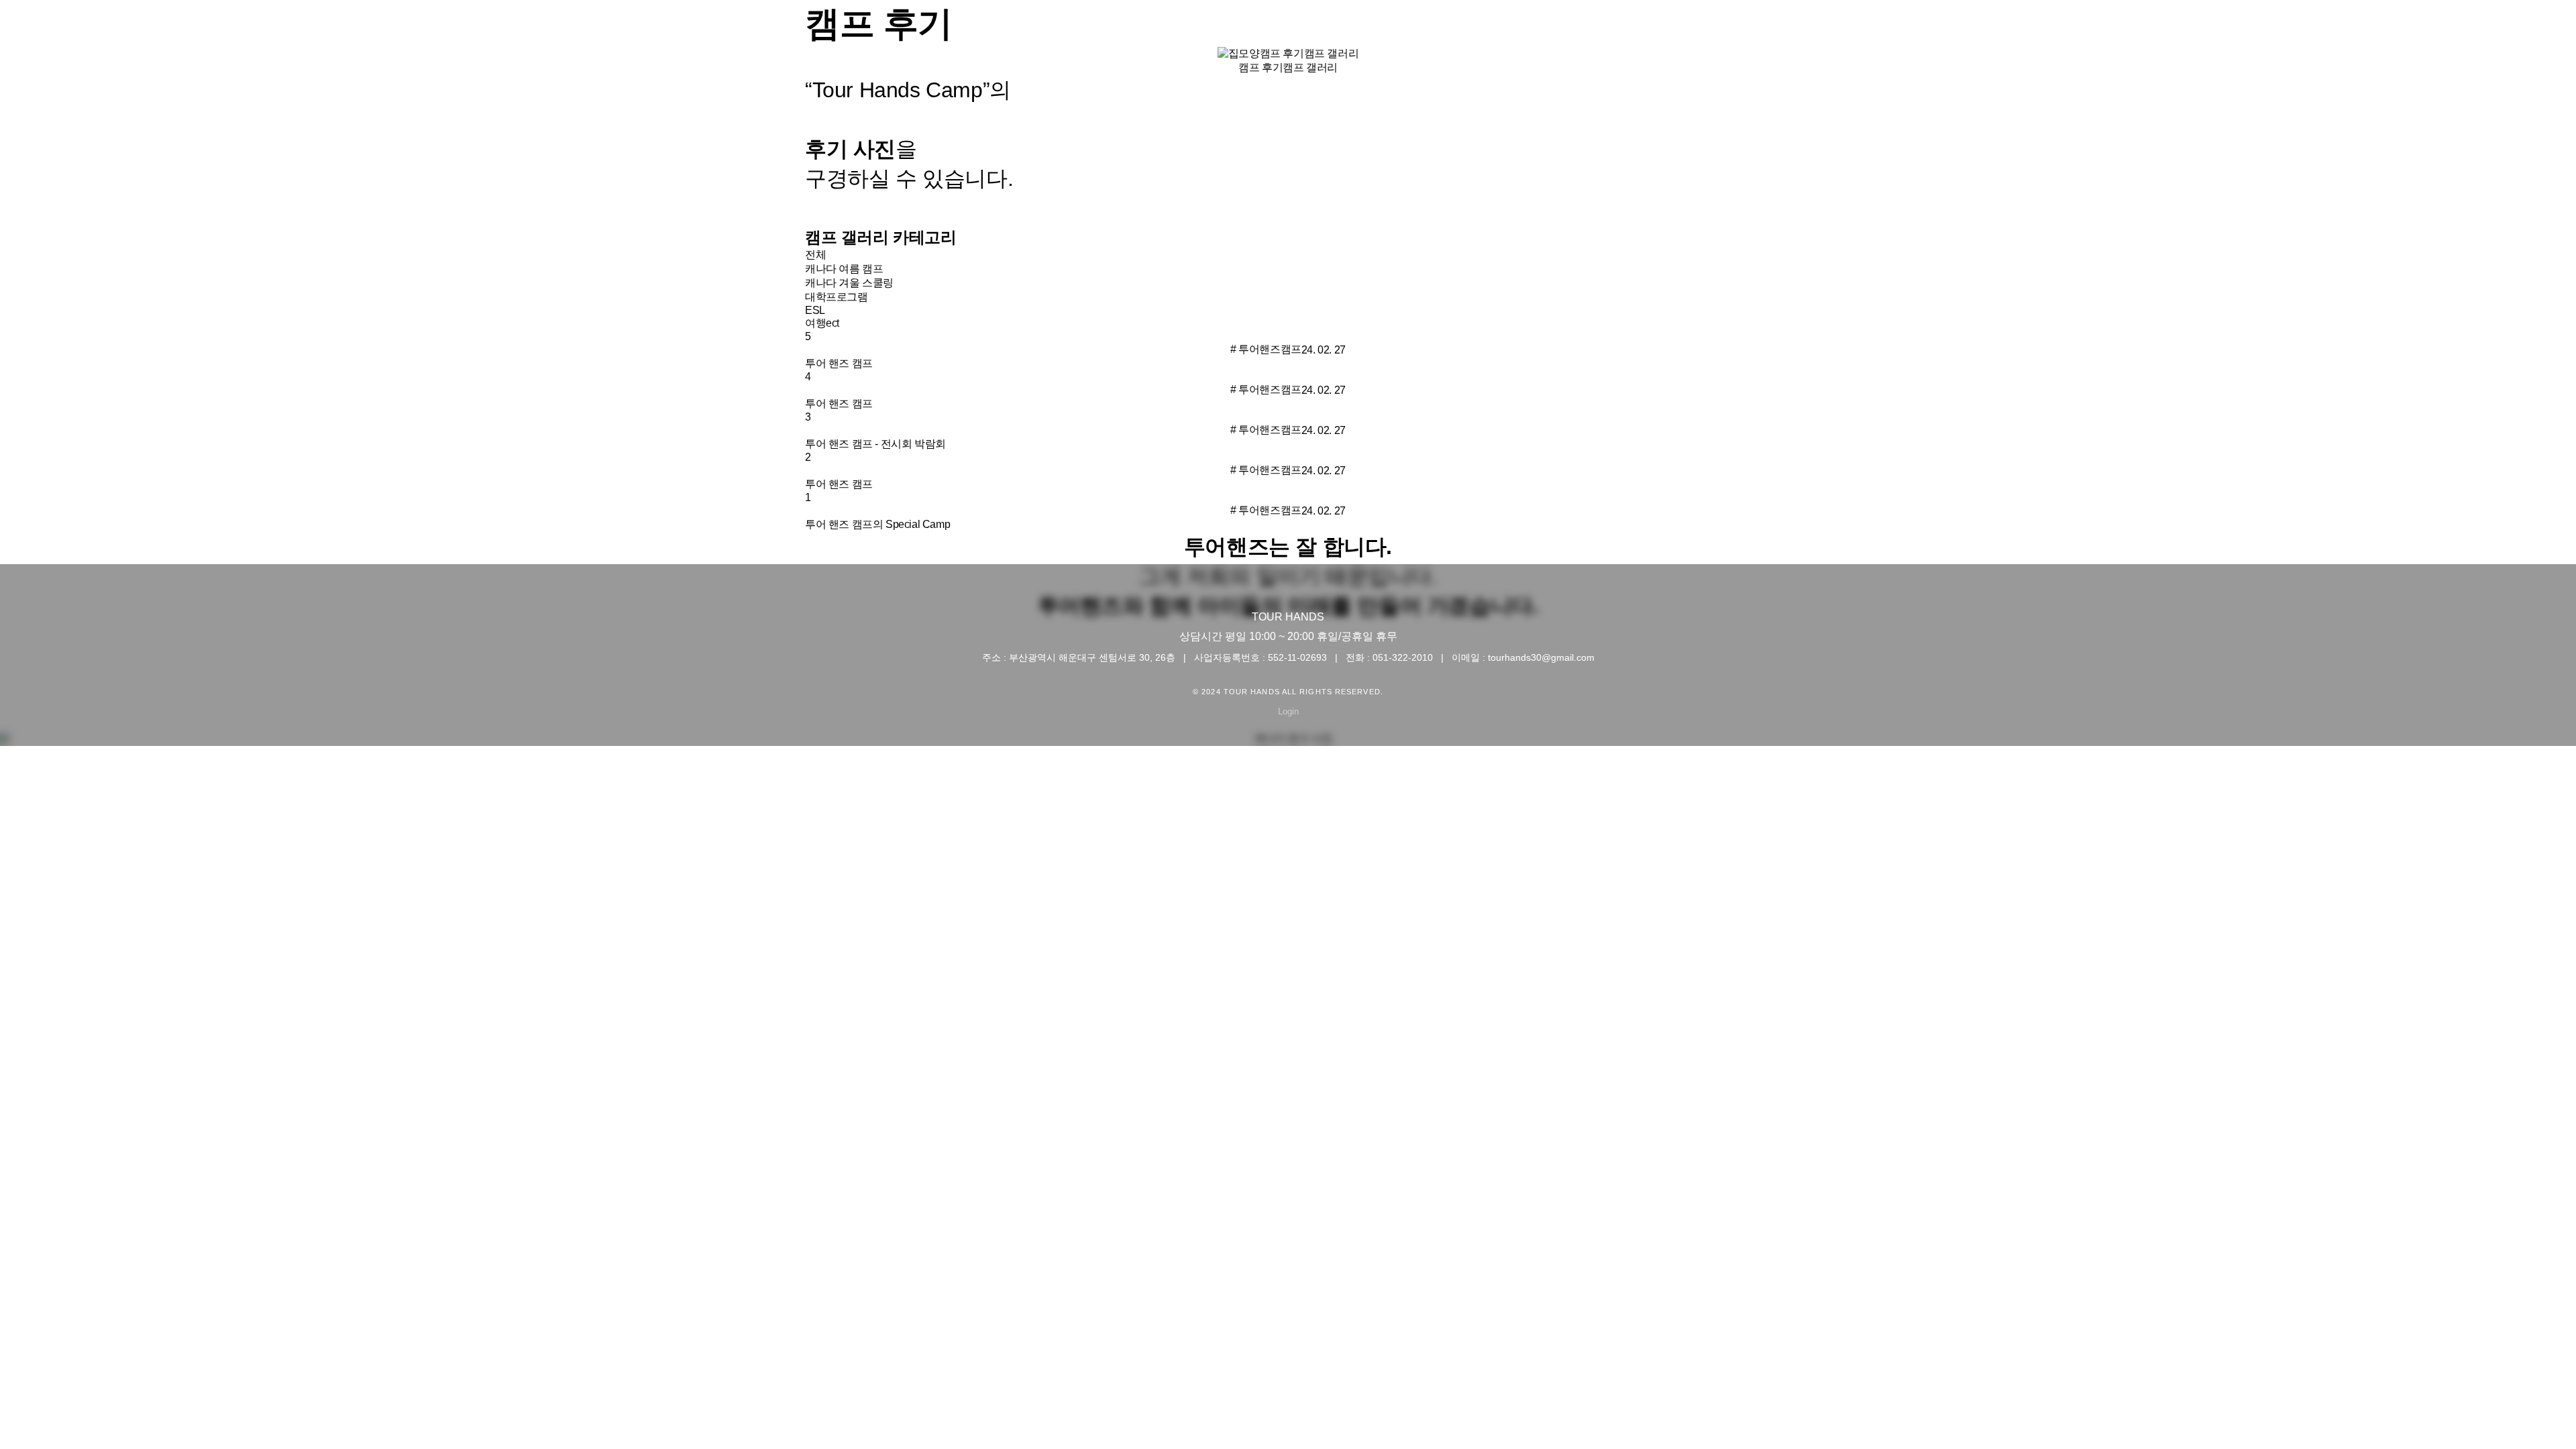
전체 (815, 255)
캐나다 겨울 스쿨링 (849, 283)
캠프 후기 (2316, 34)
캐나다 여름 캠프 (844, 269)
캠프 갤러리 (1310, 67)
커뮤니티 (2416, 34)
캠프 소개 (2065, 34)
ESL (815, 310)
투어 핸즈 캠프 (839, 363)
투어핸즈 (1964, 34)
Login (1288, 711)
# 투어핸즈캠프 (1266, 349)
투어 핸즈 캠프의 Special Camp (877, 524)
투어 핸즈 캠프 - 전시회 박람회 (875, 444)
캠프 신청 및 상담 (2190, 34)
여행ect (822, 323)
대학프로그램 (837, 297)
